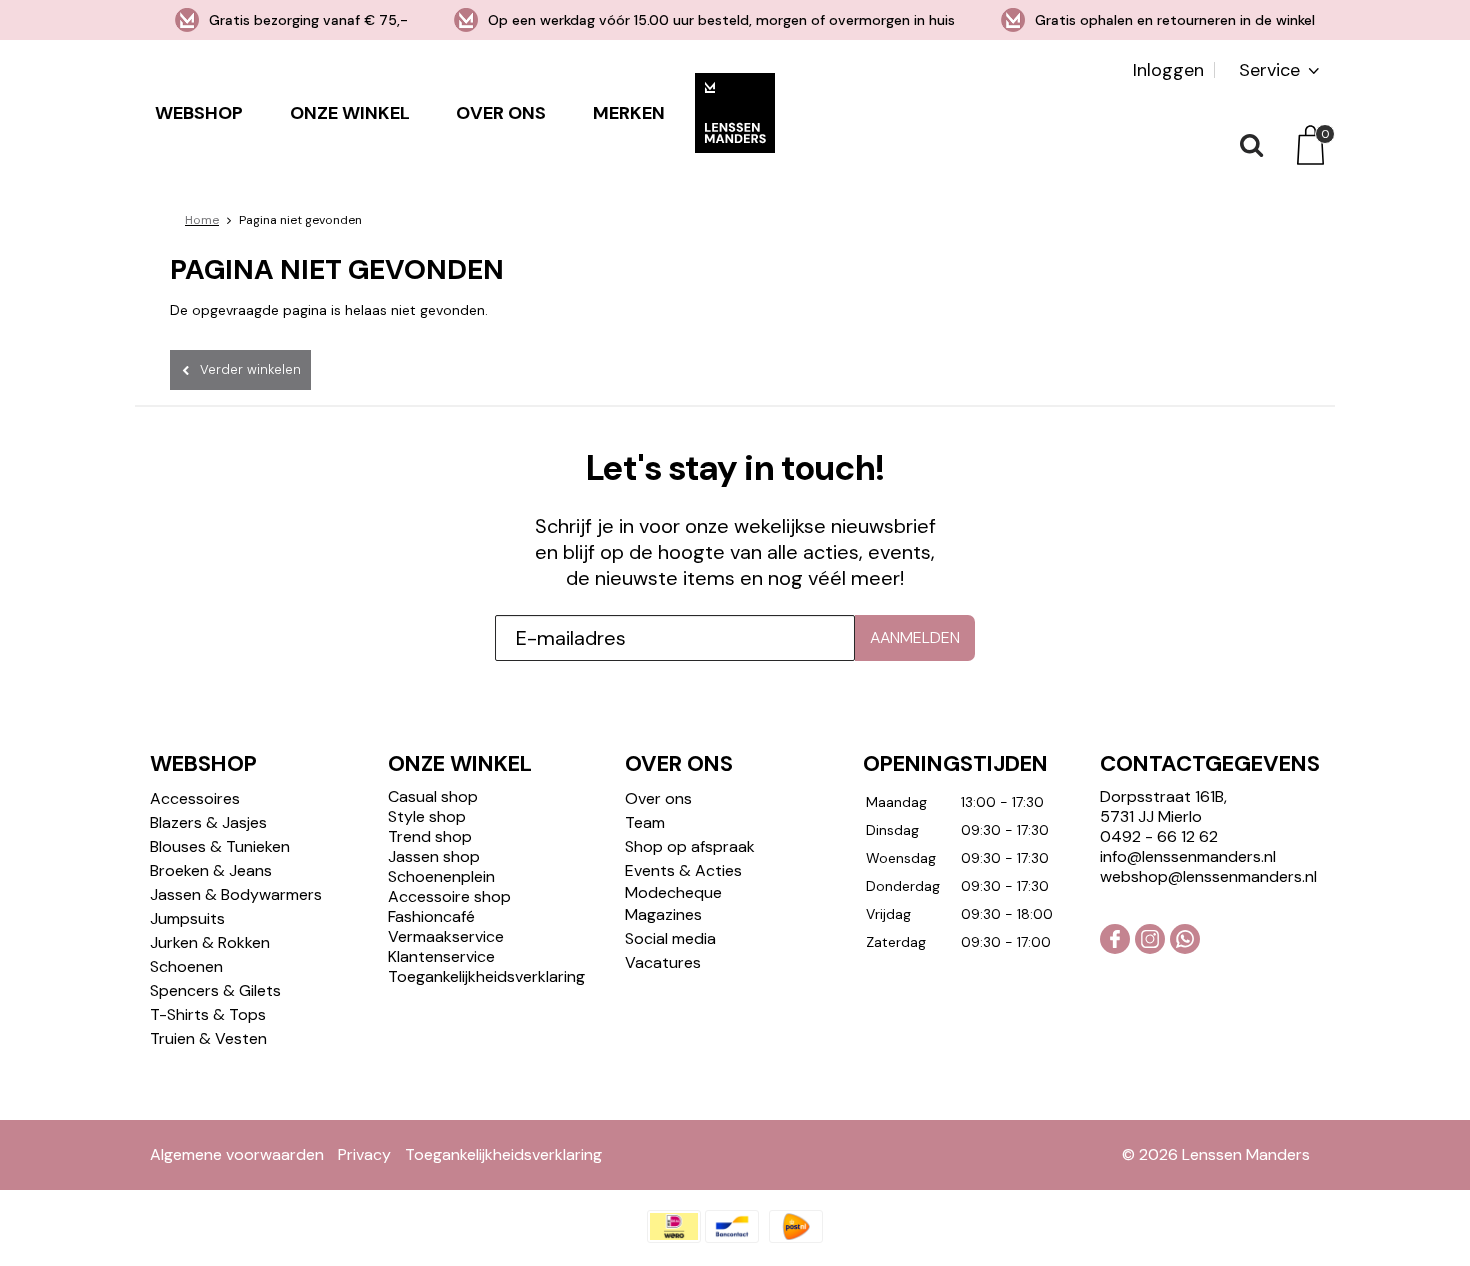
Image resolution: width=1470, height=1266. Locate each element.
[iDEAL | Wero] (674, 1226)
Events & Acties (683, 870)
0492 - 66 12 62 (1159, 836)
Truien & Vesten (208, 1038)
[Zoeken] (1250, 145)
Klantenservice (441, 956)
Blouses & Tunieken (220, 846)
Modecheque (673, 892)
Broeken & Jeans (211, 870)
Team (645, 822)
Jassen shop (434, 856)
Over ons (501, 113)
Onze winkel (350, 113)
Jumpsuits (187, 918)
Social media (670, 938)
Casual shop (433, 796)
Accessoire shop (449, 896)
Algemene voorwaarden (237, 1154)
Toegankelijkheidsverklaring (486, 976)
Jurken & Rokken (210, 942)
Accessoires (195, 798)
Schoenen (186, 966)
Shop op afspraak (690, 846)
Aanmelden (915, 637)
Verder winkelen (250, 369)
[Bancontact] (732, 1226)
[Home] (735, 112)
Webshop (199, 113)
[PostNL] (796, 1226)
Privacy (364, 1154)
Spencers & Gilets (215, 990)
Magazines (663, 914)
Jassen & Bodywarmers (236, 894)
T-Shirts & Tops (208, 1014)
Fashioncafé (431, 916)
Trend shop (430, 836)
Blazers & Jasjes (208, 822)
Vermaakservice (446, 936)
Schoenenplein (441, 876)
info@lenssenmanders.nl (1188, 856)
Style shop (427, 816)
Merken (629, 113)
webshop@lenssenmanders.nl (1208, 876)
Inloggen (1168, 70)
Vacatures (663, 962)
